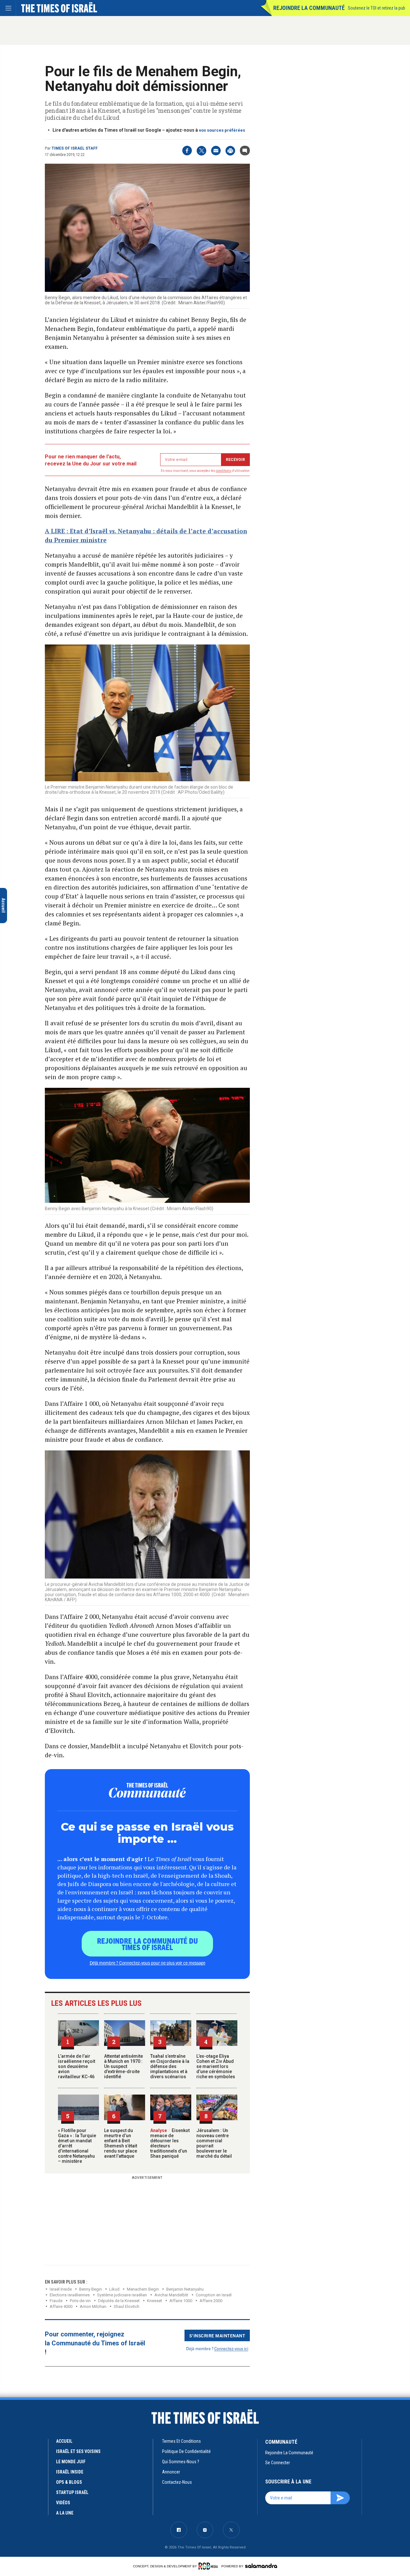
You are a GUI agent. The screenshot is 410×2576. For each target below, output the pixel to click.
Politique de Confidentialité (186, 2451)
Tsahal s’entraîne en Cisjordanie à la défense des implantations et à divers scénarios (170, 2066)
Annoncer (171, 2472)
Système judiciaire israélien (122, 2295)
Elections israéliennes (70, 2295)
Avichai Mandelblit (171, 2295)
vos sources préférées (222, 130)
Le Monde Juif (71, 2462)
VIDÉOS (63, 2503)
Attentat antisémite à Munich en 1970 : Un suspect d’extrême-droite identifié (123, 2066)
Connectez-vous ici (231, 2348)
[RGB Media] (209, 2566)
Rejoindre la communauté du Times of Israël (148, 1944)
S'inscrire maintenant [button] (217, 2335)
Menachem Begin (143, 2289)
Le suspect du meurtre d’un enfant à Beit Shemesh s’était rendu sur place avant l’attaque (121, 2143)
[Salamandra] (261, 2566)
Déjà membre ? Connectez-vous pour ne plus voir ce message (148, 1963)
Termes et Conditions (181, 2441)
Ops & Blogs (69, 2482)
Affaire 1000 (181, 2301)
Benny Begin (90, 2289)
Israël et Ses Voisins (78, 2451)
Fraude (56, 2301)
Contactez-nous (177, 2482)
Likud (114, 2289)
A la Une (65, 2513)
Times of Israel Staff (75, 148)
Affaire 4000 (61, 2306)
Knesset (155, 2301)
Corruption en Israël (214, 2295)
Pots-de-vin (80, 2301)
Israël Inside (61, 2289)
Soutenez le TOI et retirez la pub (377, 8)
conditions (224, 471)
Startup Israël (72, 2492)
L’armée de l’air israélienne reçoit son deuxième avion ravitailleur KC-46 (77, 2066)
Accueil (64, 2441)
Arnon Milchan (93, 2306)
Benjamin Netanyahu (185, 2289)
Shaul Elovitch (127, 2306)
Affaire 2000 (211, 2301)
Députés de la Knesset (119, 2301)
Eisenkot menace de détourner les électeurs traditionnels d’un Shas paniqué (170, 2143)
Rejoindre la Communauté (309, 8)
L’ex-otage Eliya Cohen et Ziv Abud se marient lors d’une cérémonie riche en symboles (216, 2066)
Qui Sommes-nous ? (181, 2462)
